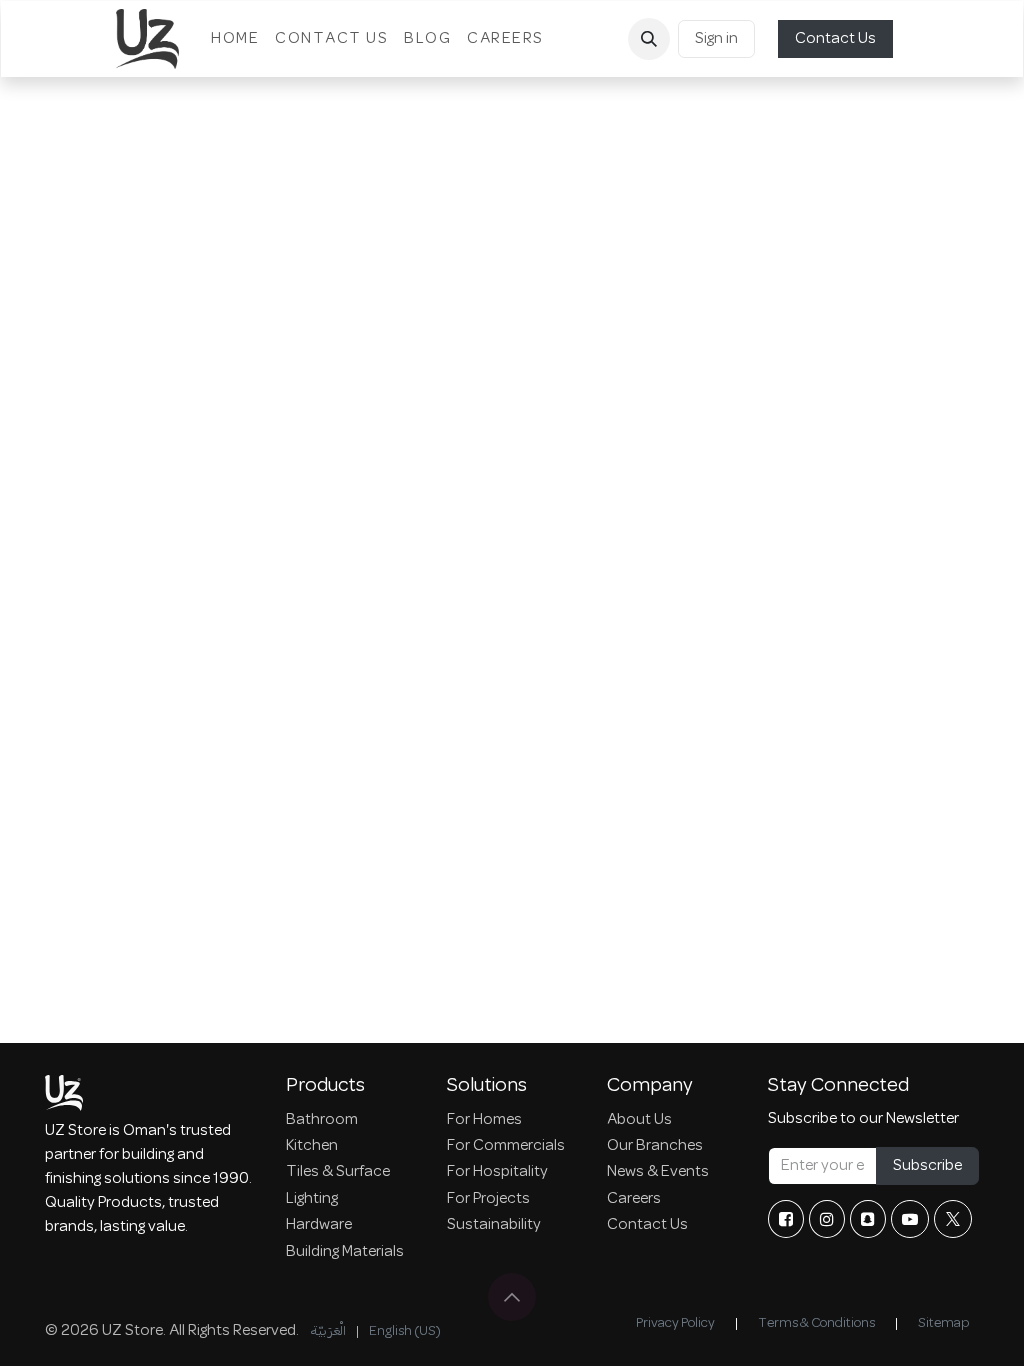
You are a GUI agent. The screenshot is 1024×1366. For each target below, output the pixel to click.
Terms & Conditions (816, 1323)
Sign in (716, 39)
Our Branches (655, 1146)
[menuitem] (235, 39)
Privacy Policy (675, 1323)
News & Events (658, 1172)
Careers (634, 1199)
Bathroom (322, 1120)
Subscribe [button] (927, 1166)
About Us (639, 1120)
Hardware (319, 1225)
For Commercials (506, 1146)
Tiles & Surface (338, 1172)
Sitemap (943, 1323)
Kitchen (312, 1146)
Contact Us (835, 39)
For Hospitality (497, 1172)
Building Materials (345, 1252)
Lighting (312, 1199)
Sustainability (494, 1225)
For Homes (484, 1120)
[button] (649, 39)
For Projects (488, 1199)
